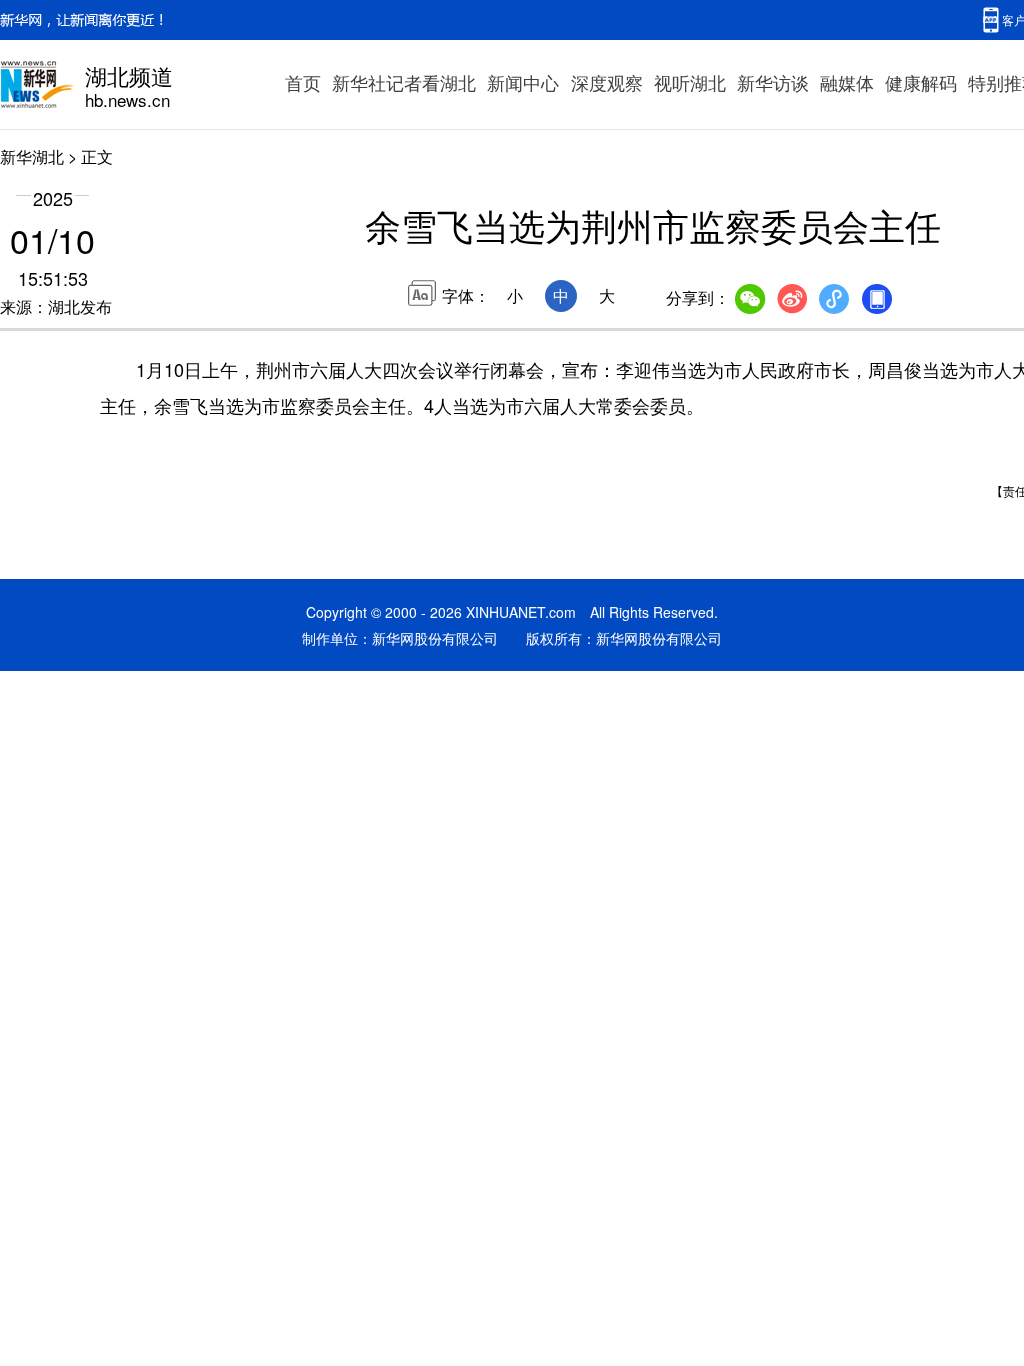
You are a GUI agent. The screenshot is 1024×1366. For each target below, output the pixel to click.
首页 (303, 82)
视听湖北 (690, 82)
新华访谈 (773, 82)
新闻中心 (523, 82)
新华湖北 (32, 156)
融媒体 (847, 82)
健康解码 (921, 82)
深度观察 (607, 82)
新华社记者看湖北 (404, 82)
